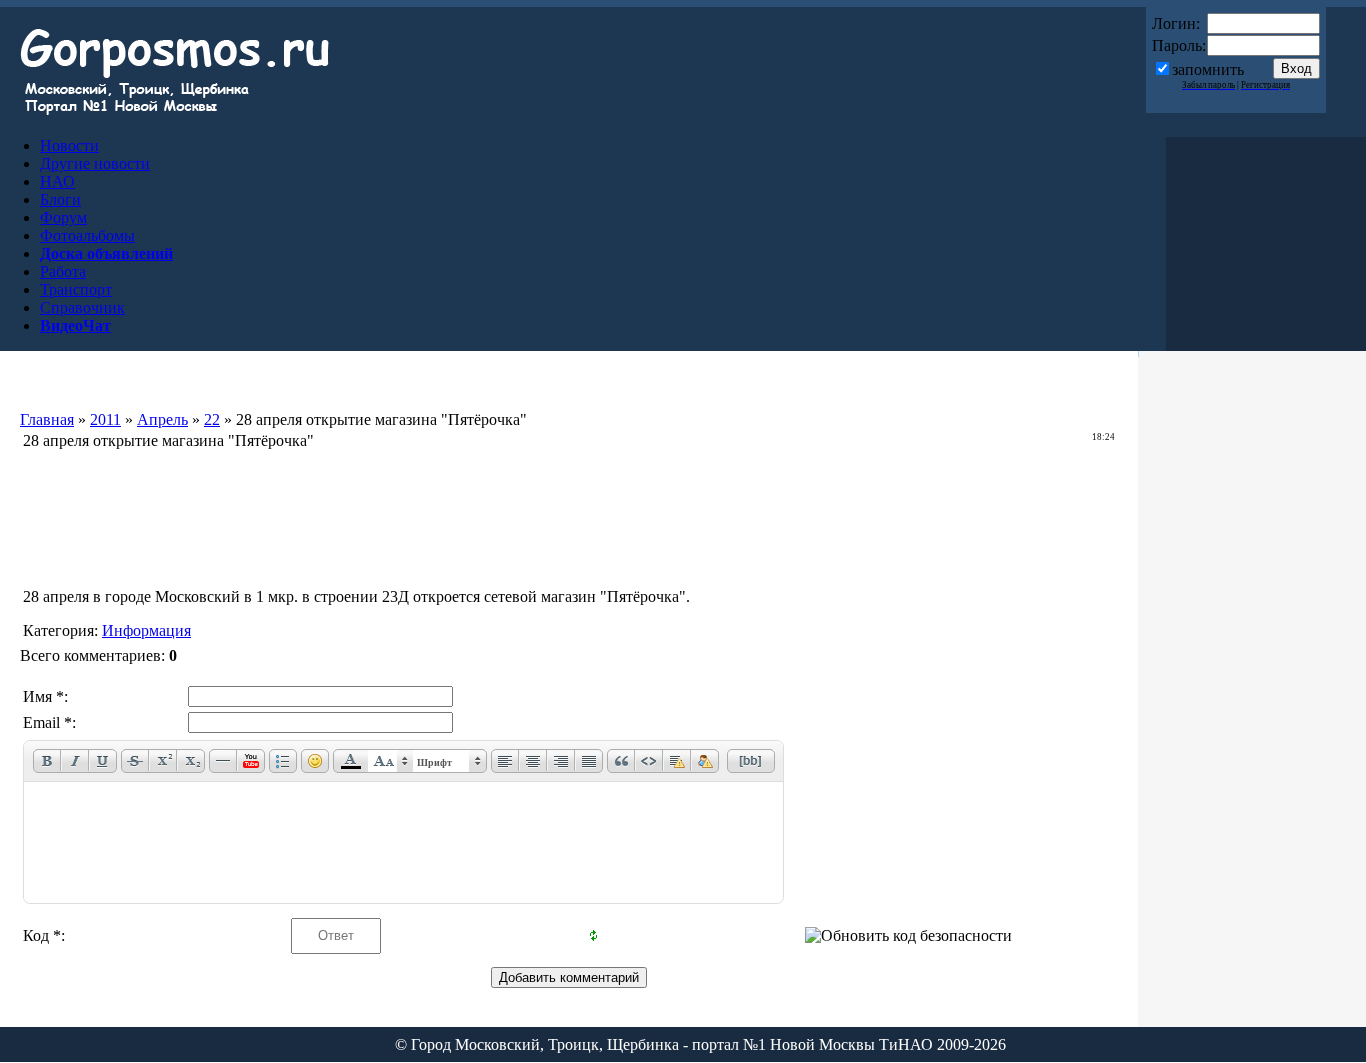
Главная (47, 419)
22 (212, 419)
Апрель (162, 419)
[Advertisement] (569, 500)
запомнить (1208, 69)
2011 (105, 419)
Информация (146, 630)
